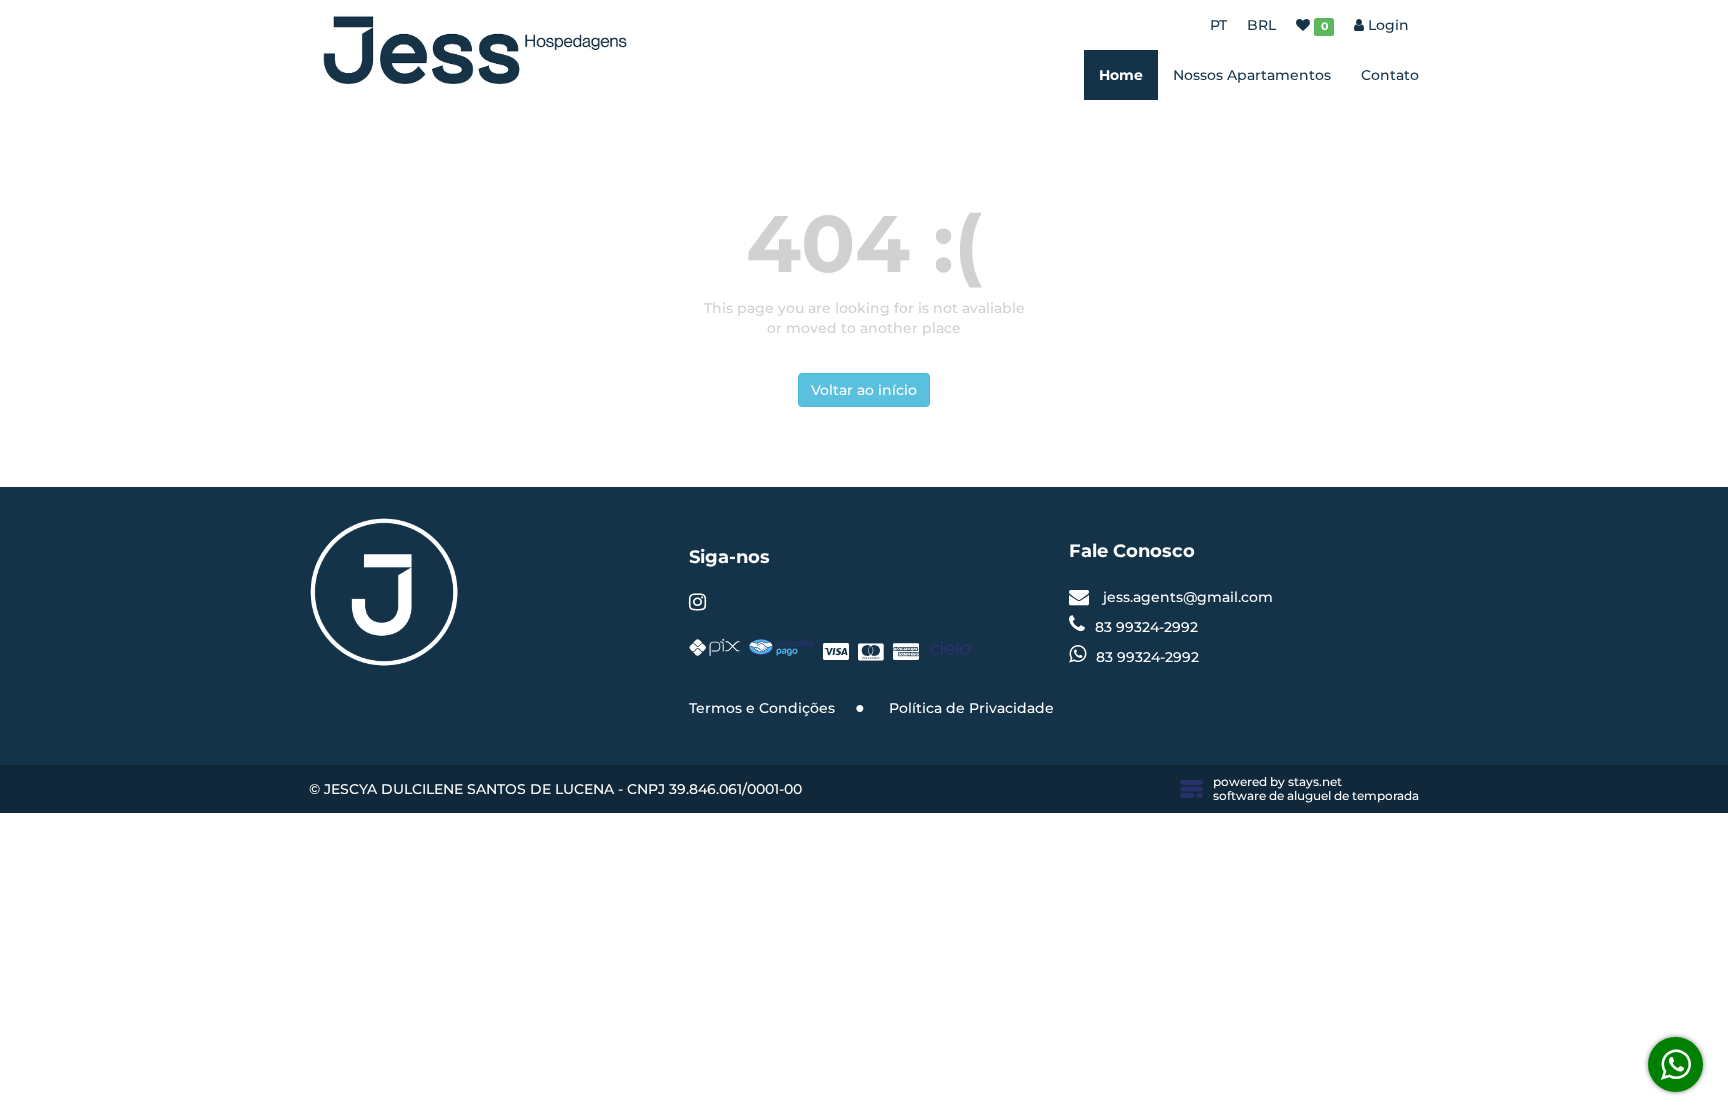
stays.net (1315, 781)
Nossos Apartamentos (1252, 75)
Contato (1390, 75)
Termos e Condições (762, 708)
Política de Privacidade (971, 708)
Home (1121, 75)
